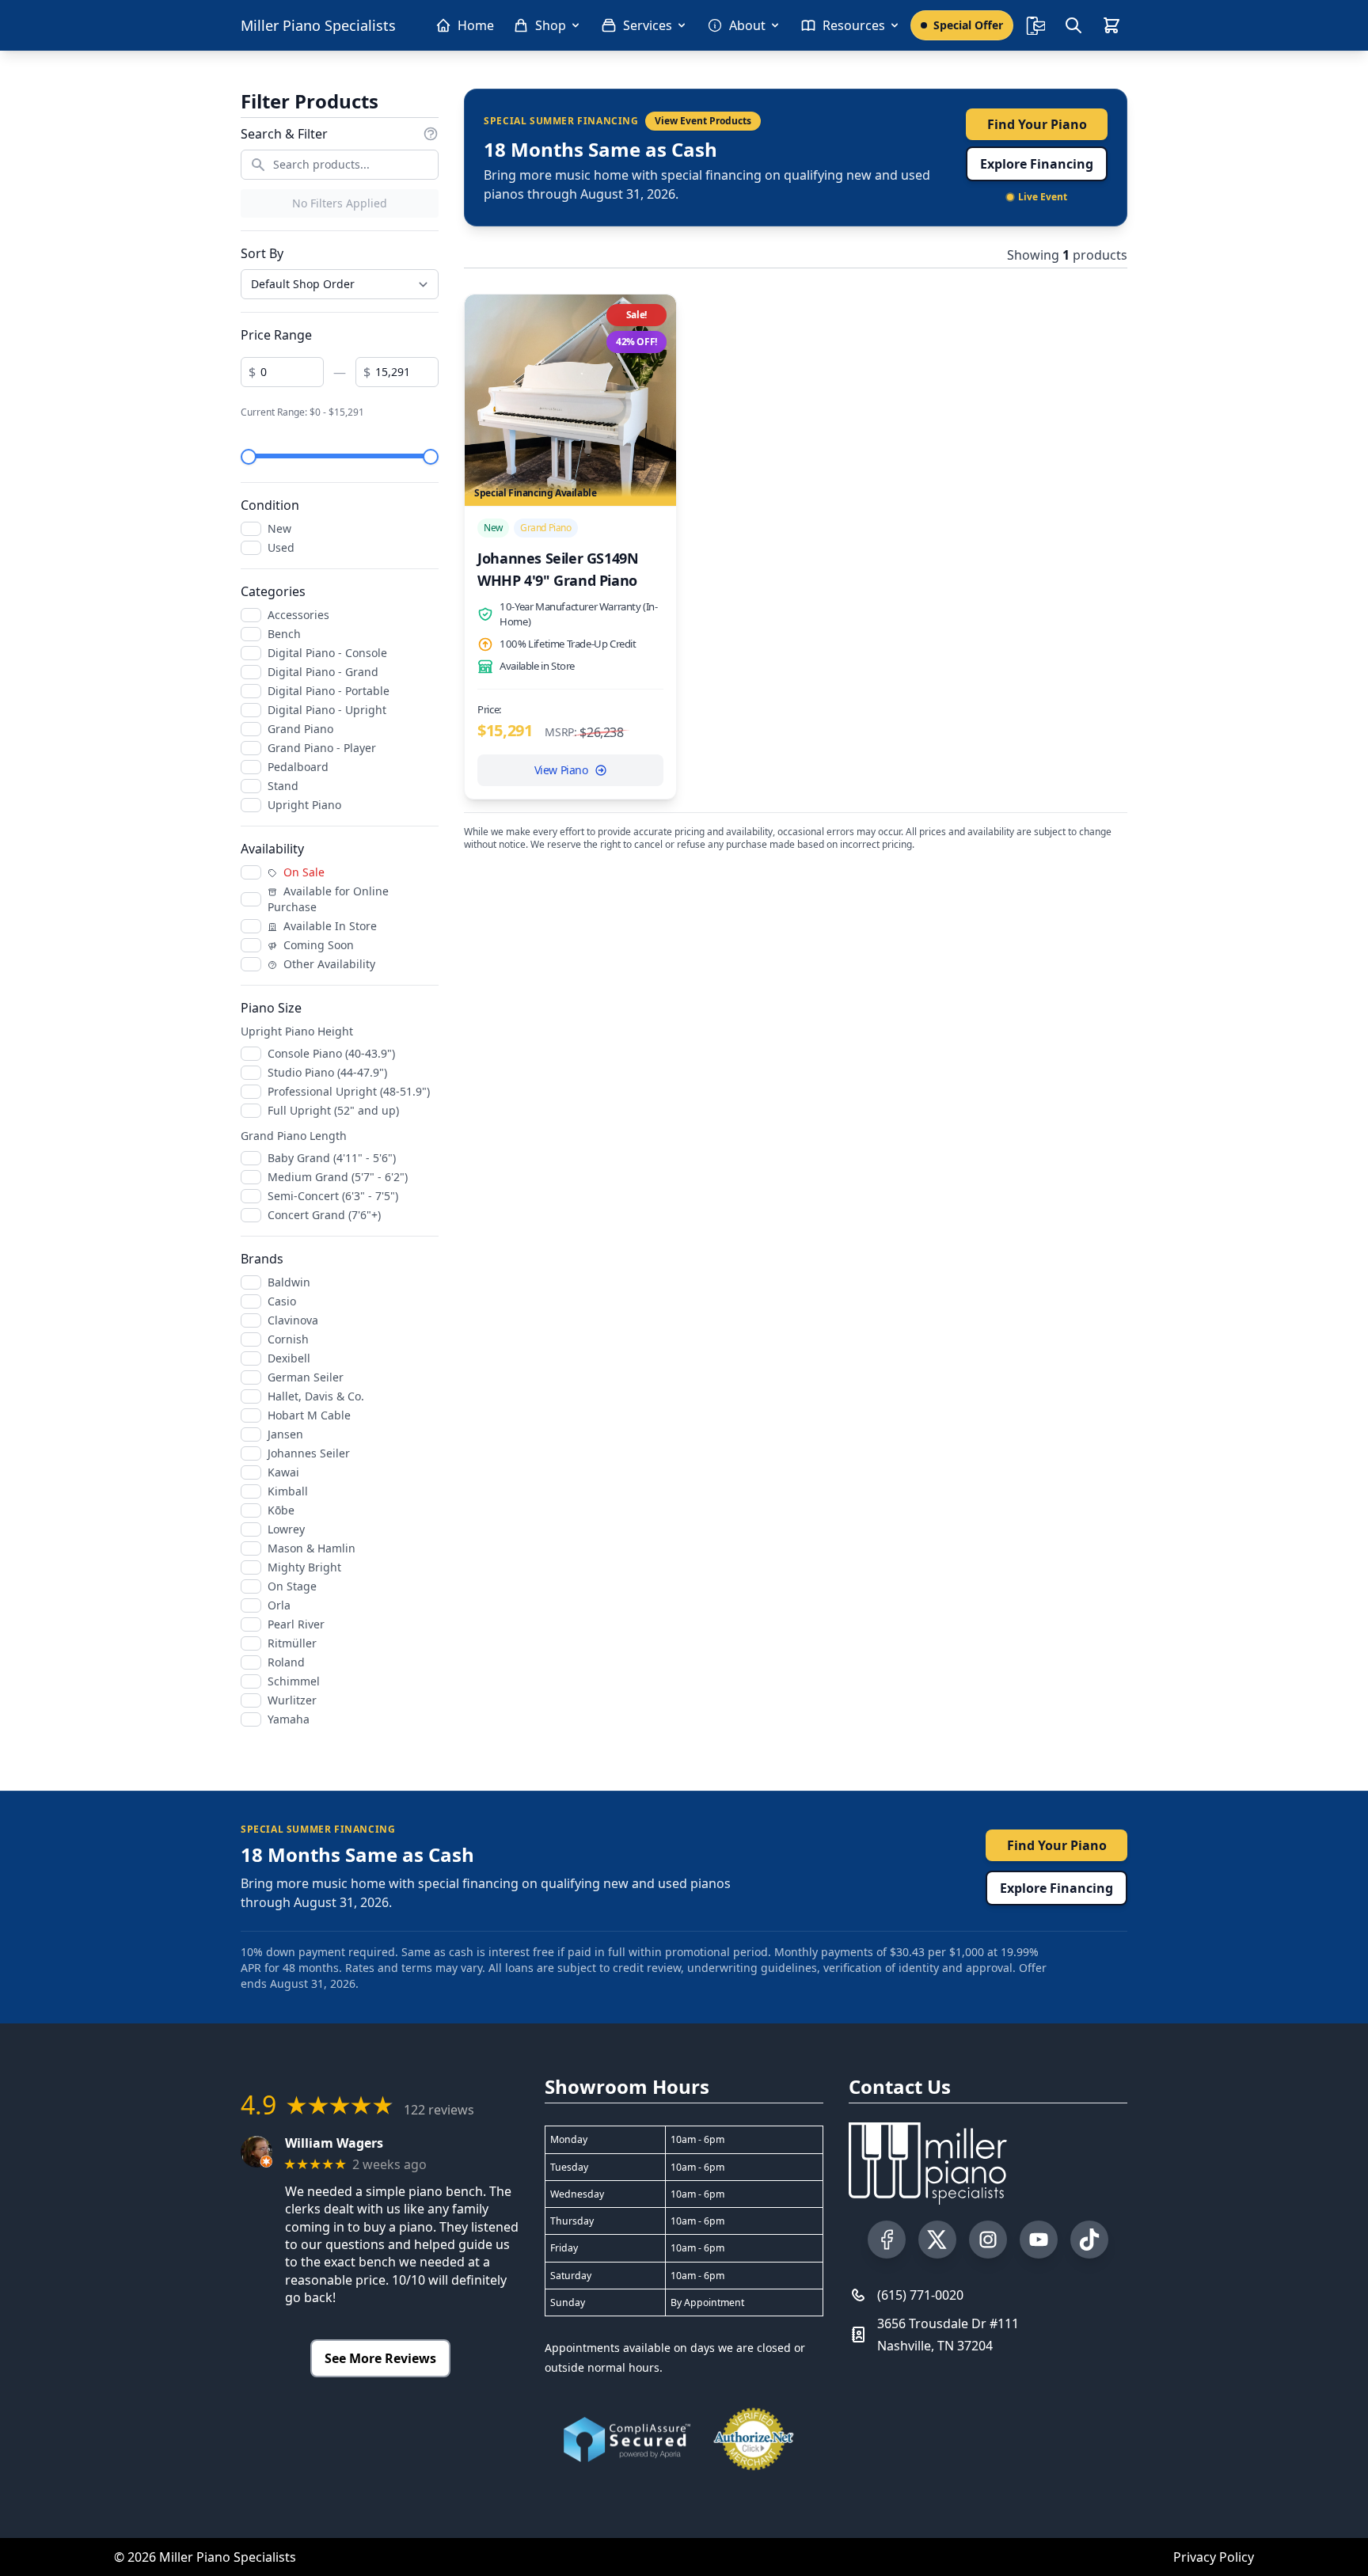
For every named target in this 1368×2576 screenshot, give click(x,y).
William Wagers (334, 2143)
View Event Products (703, 121)
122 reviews (439, 2110)
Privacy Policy (1214, 2557)
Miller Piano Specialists (318, 25)
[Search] (1073, 25)
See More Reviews (380, 2358)
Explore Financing (1037, 164)
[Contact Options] (1035, 25)
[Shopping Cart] (1111, 25)
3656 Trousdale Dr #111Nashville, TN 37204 (948, 2335)
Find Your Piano (1037, 124)
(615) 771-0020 (920, 2295)
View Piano (561, 770)
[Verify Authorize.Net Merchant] (754, 2439)
